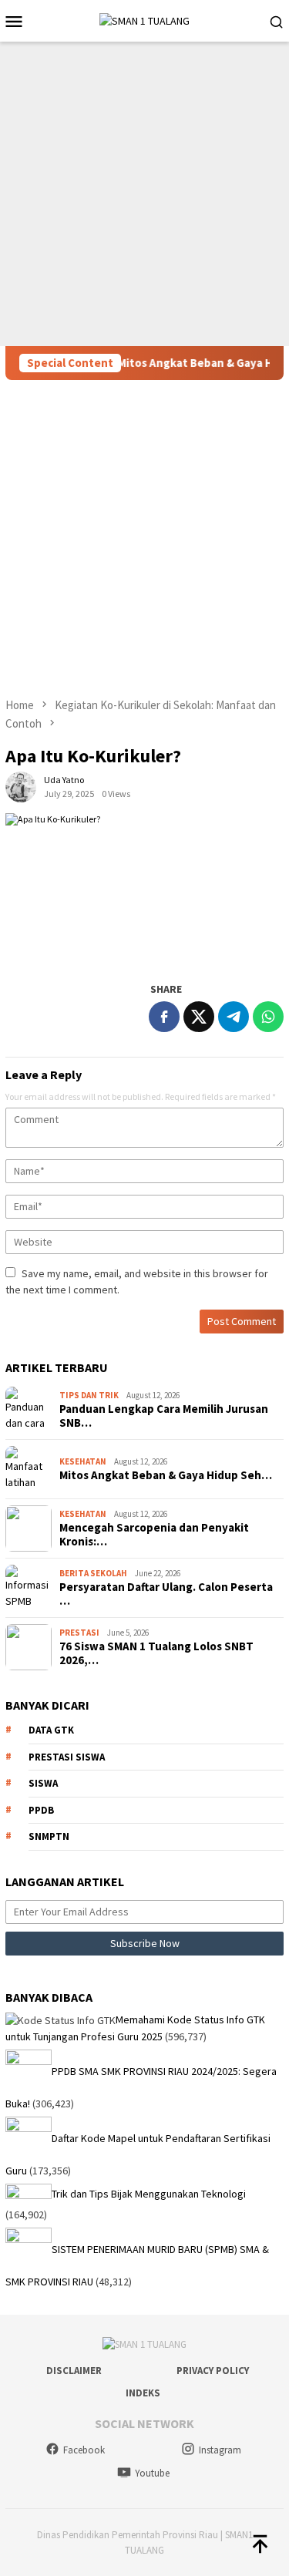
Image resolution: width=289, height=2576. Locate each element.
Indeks (143, 2393)
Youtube (152, 2473)
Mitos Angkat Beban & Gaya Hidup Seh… (166, 1475)
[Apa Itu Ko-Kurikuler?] (144, 889)
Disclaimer (74, 2371)
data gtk (51, 1730)
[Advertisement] (144, 194)
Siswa (43, 1783)
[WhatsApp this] (268, 1017)
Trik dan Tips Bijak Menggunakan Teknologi (149, 2194)
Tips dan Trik (89, 1395)
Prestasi (79, 1633)
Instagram (220, 2450)
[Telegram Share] (234, 1017)
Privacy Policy (213, 2371)
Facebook (84, 2450)
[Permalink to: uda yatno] (21, 786)
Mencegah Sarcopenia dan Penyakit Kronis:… (154, 1535)
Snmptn (49, 1836)
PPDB (41, 1810)
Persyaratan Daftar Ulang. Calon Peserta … (166, 1594)
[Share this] (164, 1017)
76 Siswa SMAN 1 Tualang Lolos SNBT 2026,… (156, 1653)
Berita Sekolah (93, 1573)
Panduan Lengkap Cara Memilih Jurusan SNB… (164, 1416)
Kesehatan (83, 1461)
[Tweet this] (199, 1017)
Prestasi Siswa (67, 1757)
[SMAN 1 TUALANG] (144, 20)
